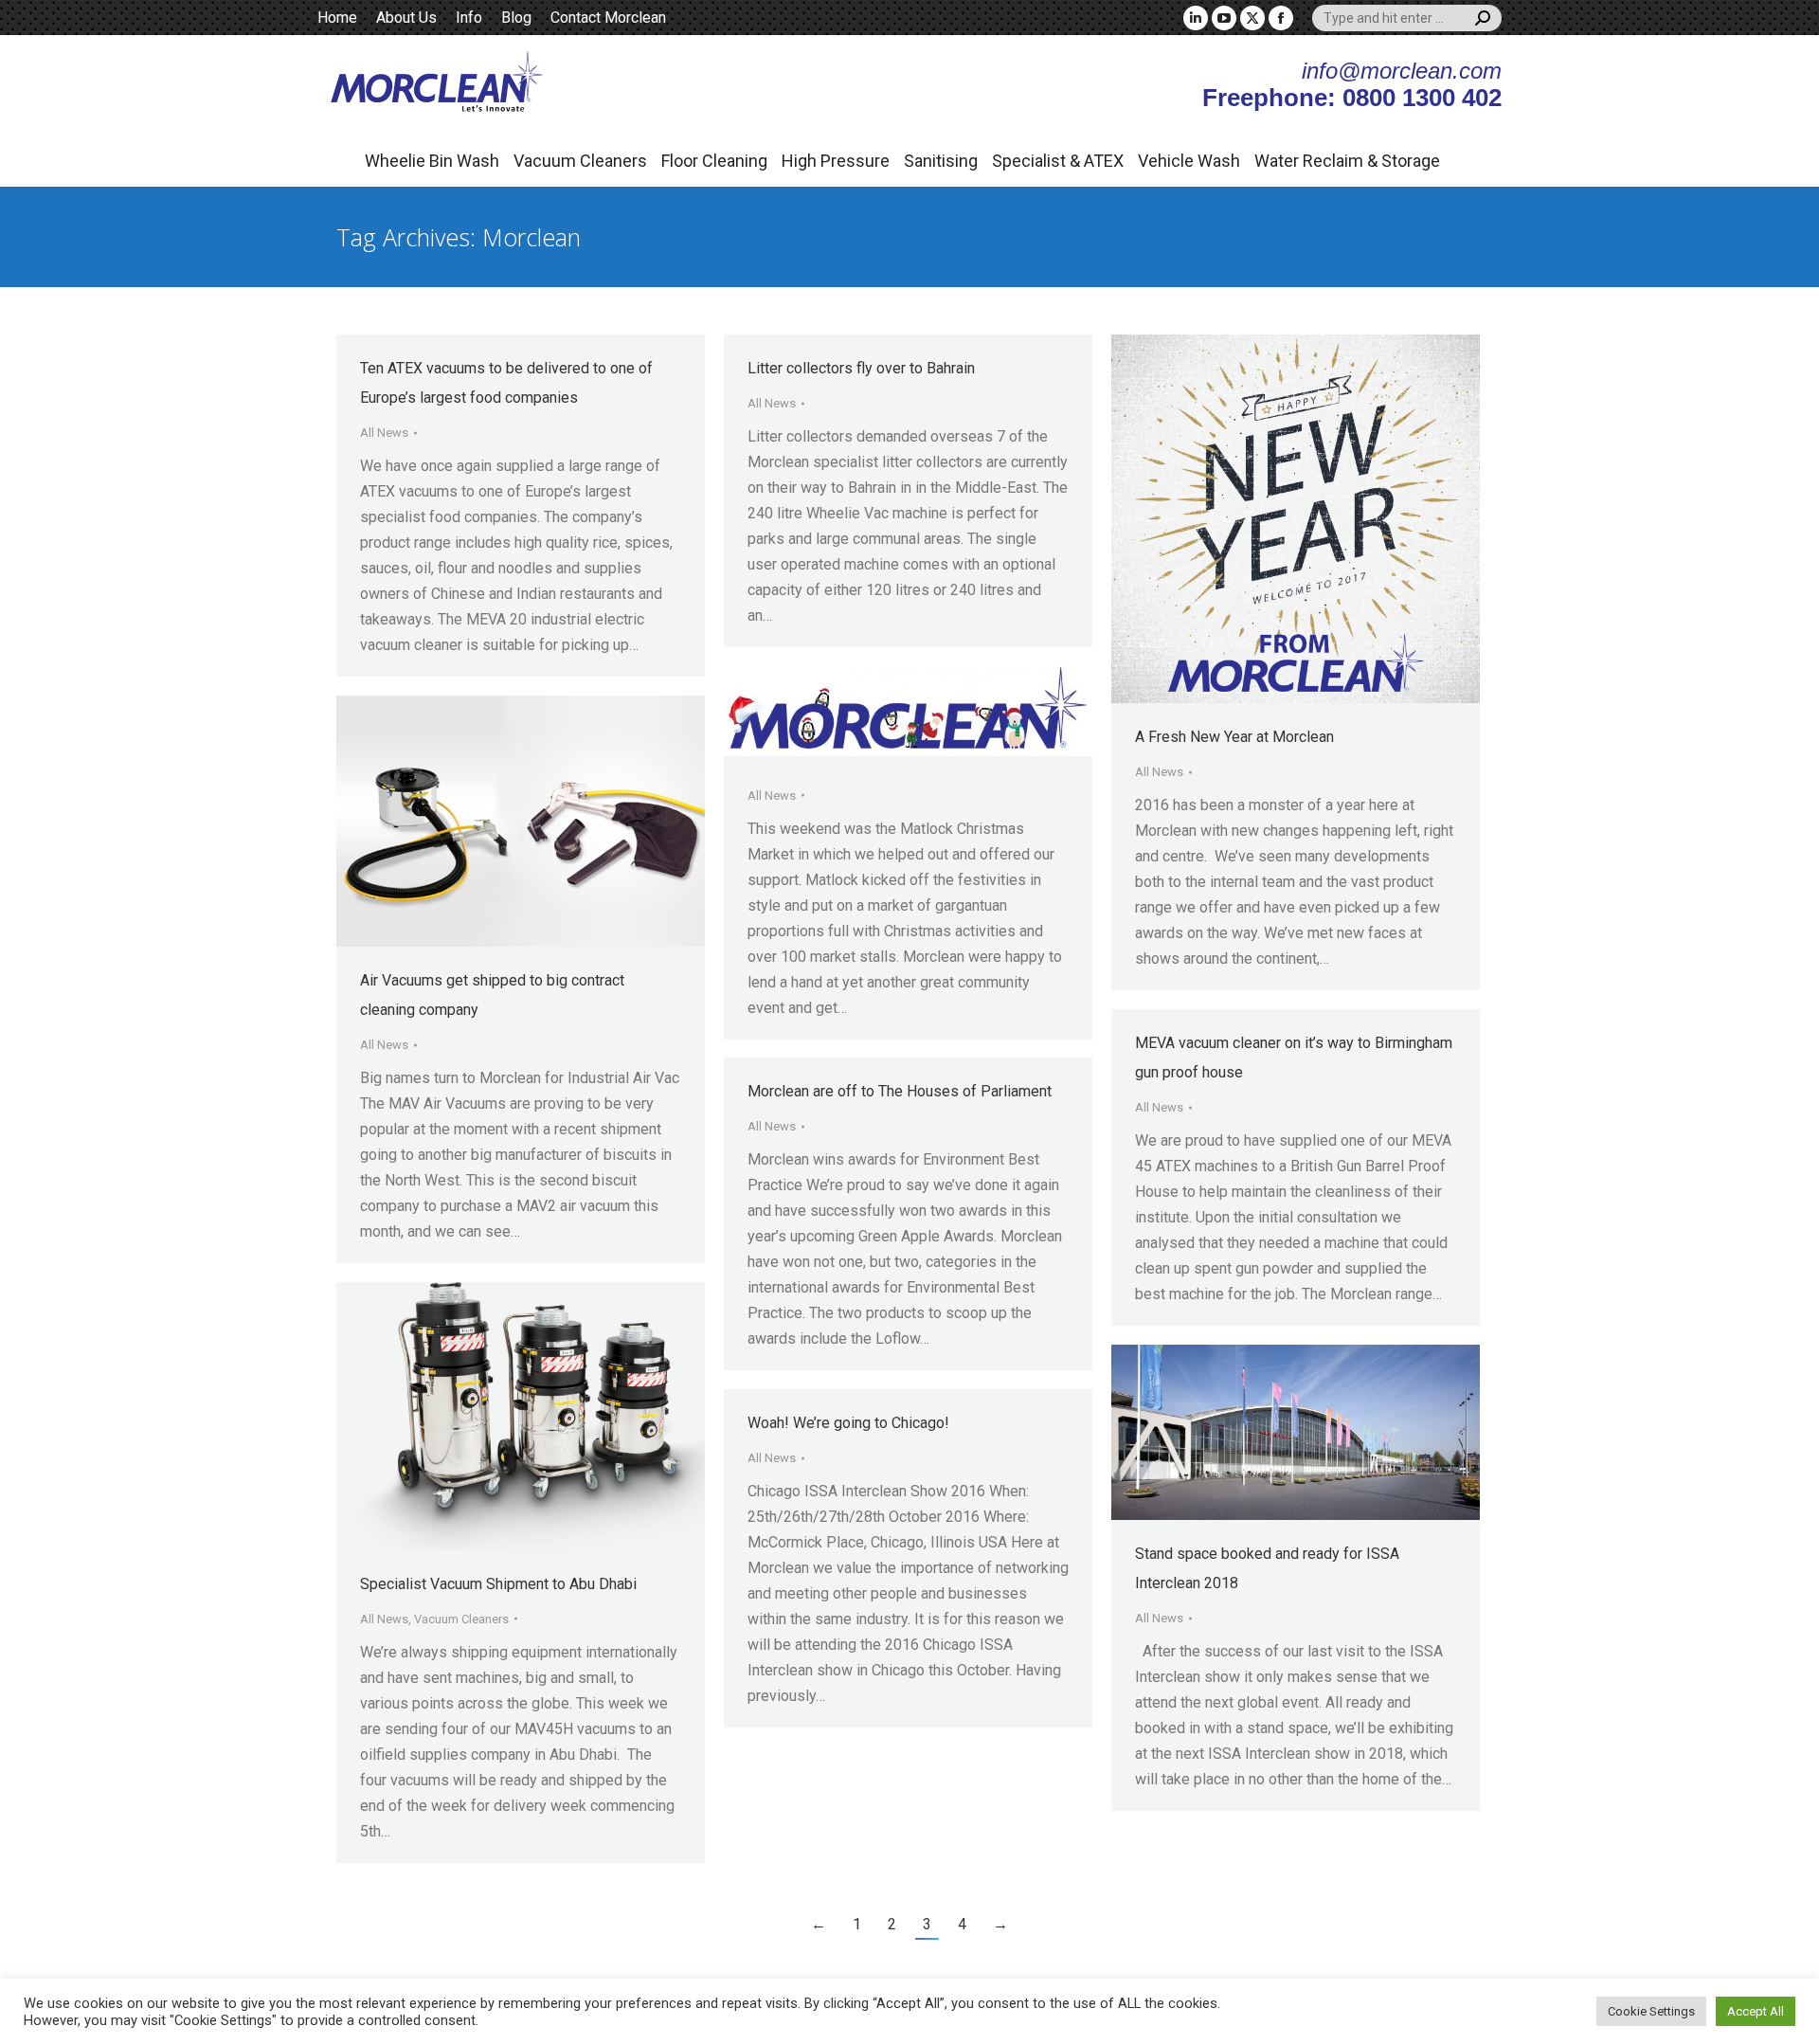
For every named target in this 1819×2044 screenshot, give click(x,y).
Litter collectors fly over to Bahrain (861, 368)
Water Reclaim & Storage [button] (1347, 161)
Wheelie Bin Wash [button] (432, 161)
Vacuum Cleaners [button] (580, 161)
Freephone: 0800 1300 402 (1352, 98)
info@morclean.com (1402, 71)
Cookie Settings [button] (1651, 2011)
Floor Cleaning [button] (714, 161)
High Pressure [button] (836, 161)
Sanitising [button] (941, 161)
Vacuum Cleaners (461, 1619)
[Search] (1483, 18)
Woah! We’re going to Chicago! (848, 1423)
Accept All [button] (1756, 2011)
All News (384, 433)
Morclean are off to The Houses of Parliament (900, 1091)
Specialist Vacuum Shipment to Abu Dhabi (498, 1584)
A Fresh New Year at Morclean (1234, 737)
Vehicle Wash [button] (1189, 161)
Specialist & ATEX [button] (1058, 161)
